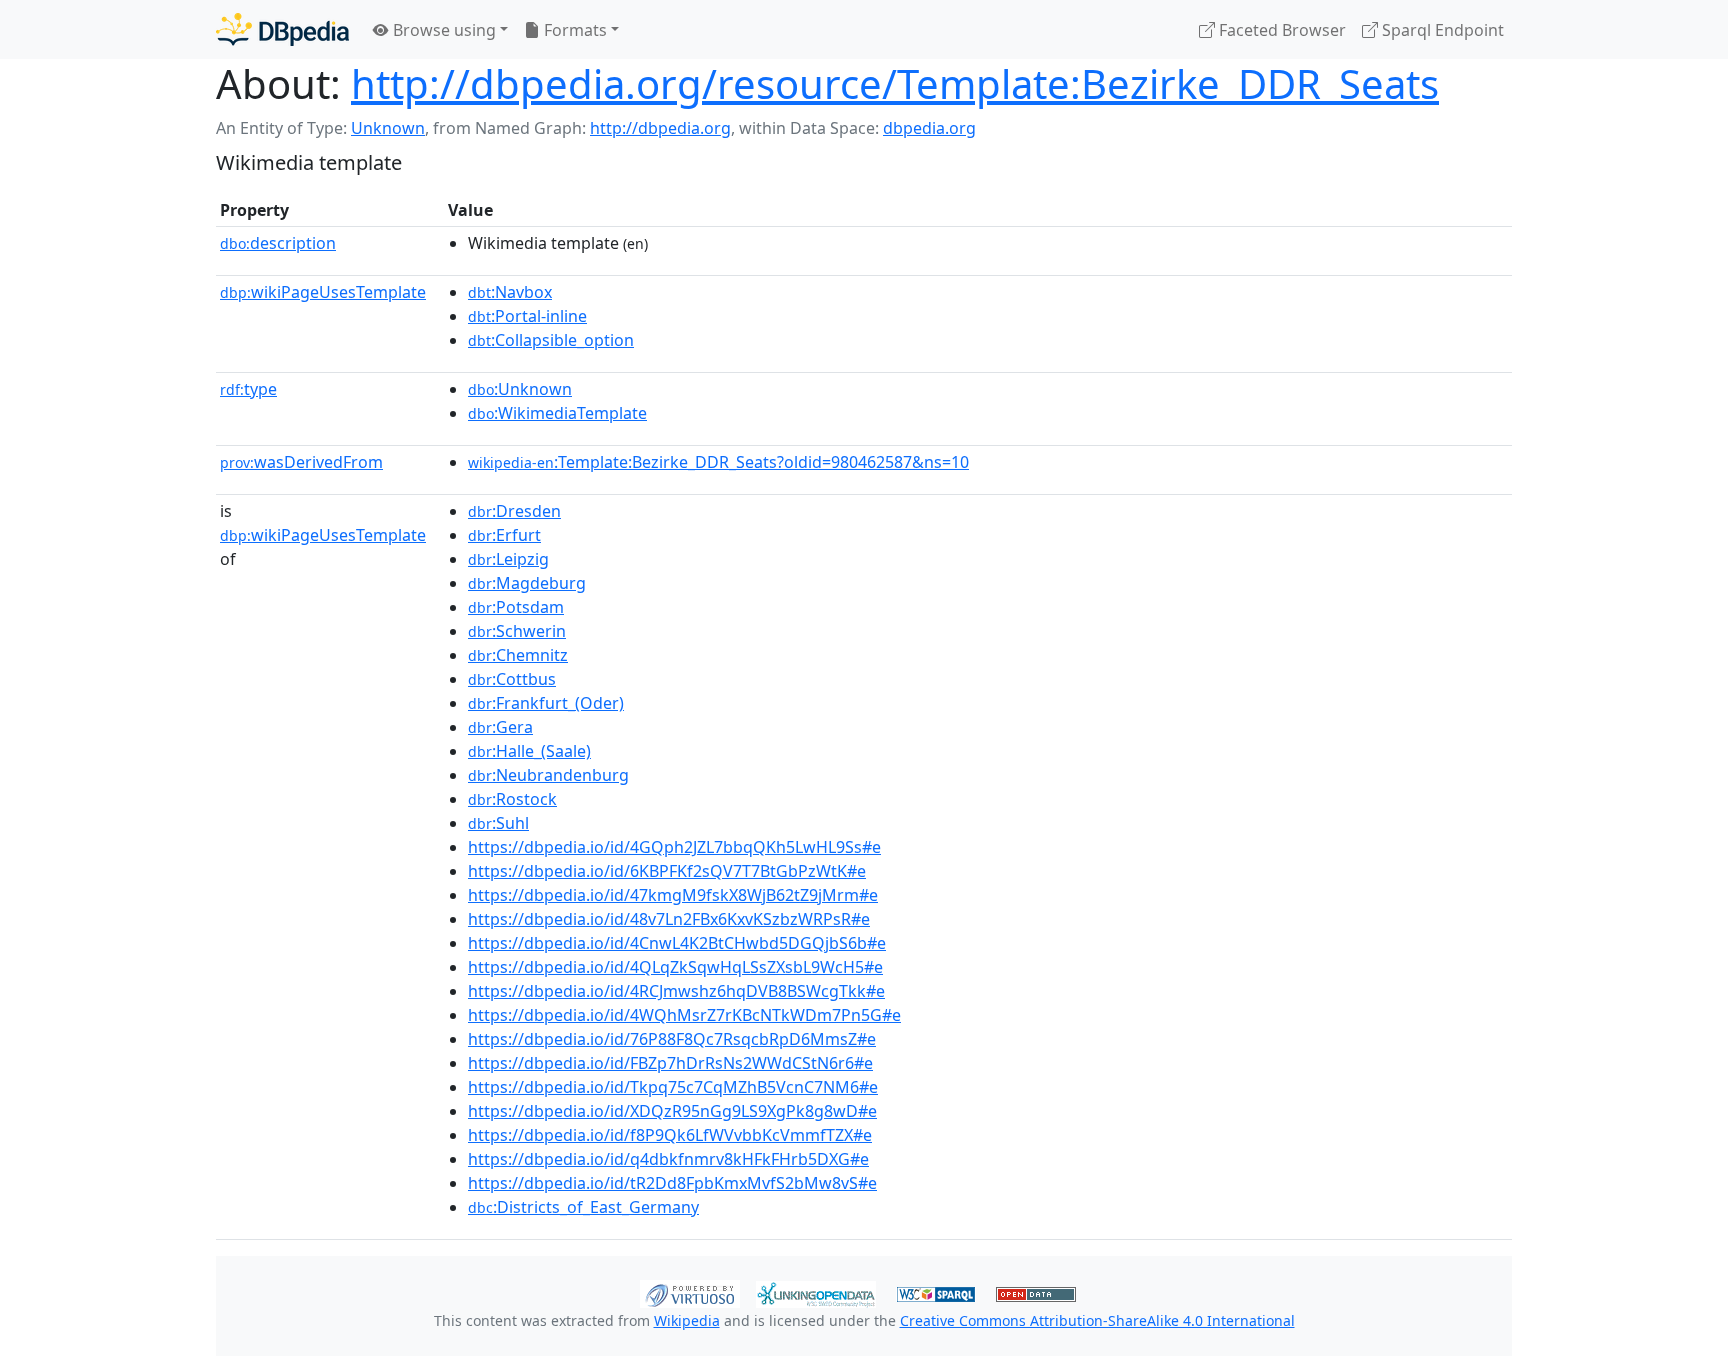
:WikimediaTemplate (557, 413)
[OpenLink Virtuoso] (690, 1292)
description (278, 243)
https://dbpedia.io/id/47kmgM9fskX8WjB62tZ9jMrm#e (673, 895)
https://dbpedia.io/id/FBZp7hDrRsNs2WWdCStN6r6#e (670, 1063)
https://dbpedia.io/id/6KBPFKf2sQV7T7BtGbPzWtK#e (667, 871)
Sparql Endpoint (1441, 30)
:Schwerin (517, 631)
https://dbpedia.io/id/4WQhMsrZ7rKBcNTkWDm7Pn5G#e (684, 1015)
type (248, 389)
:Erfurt (504, 535)
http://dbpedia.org (660, 128)
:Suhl (498, 823)
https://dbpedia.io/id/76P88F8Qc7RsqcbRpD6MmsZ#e (672, 1039)
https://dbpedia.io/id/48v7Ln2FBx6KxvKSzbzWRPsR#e (669, 919)
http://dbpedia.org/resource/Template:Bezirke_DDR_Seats (895, 83)
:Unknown (520, 389)
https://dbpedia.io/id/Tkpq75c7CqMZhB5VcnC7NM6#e (673, 1087)
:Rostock (512, 799)
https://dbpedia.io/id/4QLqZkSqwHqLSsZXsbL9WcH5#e (675, 967)
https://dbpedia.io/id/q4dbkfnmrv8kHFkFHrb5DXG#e (668, 1159)
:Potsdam (516, 607)
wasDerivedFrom (301, 462)
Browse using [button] (442, 30)
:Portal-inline (527, 316)
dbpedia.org (929, 128)
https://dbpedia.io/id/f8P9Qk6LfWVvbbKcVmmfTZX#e (670, 1135)
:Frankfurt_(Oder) (546, 703)
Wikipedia (687, 1320)
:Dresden (514, 511)
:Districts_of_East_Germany (583, 1207)
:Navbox (510, 292)
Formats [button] (573, 30)
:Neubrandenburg (548, 775)
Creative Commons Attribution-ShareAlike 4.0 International (1097, 1320)
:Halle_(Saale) (529, 751)
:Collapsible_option (551, 340)
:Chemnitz (518, 655)
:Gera (500, 727)
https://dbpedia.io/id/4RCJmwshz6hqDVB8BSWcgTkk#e (676, 991)
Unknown (388, 128)
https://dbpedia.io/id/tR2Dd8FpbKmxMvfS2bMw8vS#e (672, 1183)
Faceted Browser (1280, 30)
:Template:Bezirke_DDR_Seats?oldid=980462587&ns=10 (718, 462)
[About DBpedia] (282, 29)
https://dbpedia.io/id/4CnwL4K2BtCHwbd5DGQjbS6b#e (677, 943)
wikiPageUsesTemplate (323, 292)
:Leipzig (508, 559)
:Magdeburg (527, 583)
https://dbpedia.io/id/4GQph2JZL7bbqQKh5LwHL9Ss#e (674, 847)
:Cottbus (512, 679)
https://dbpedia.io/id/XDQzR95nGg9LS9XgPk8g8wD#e (672, 1111)
